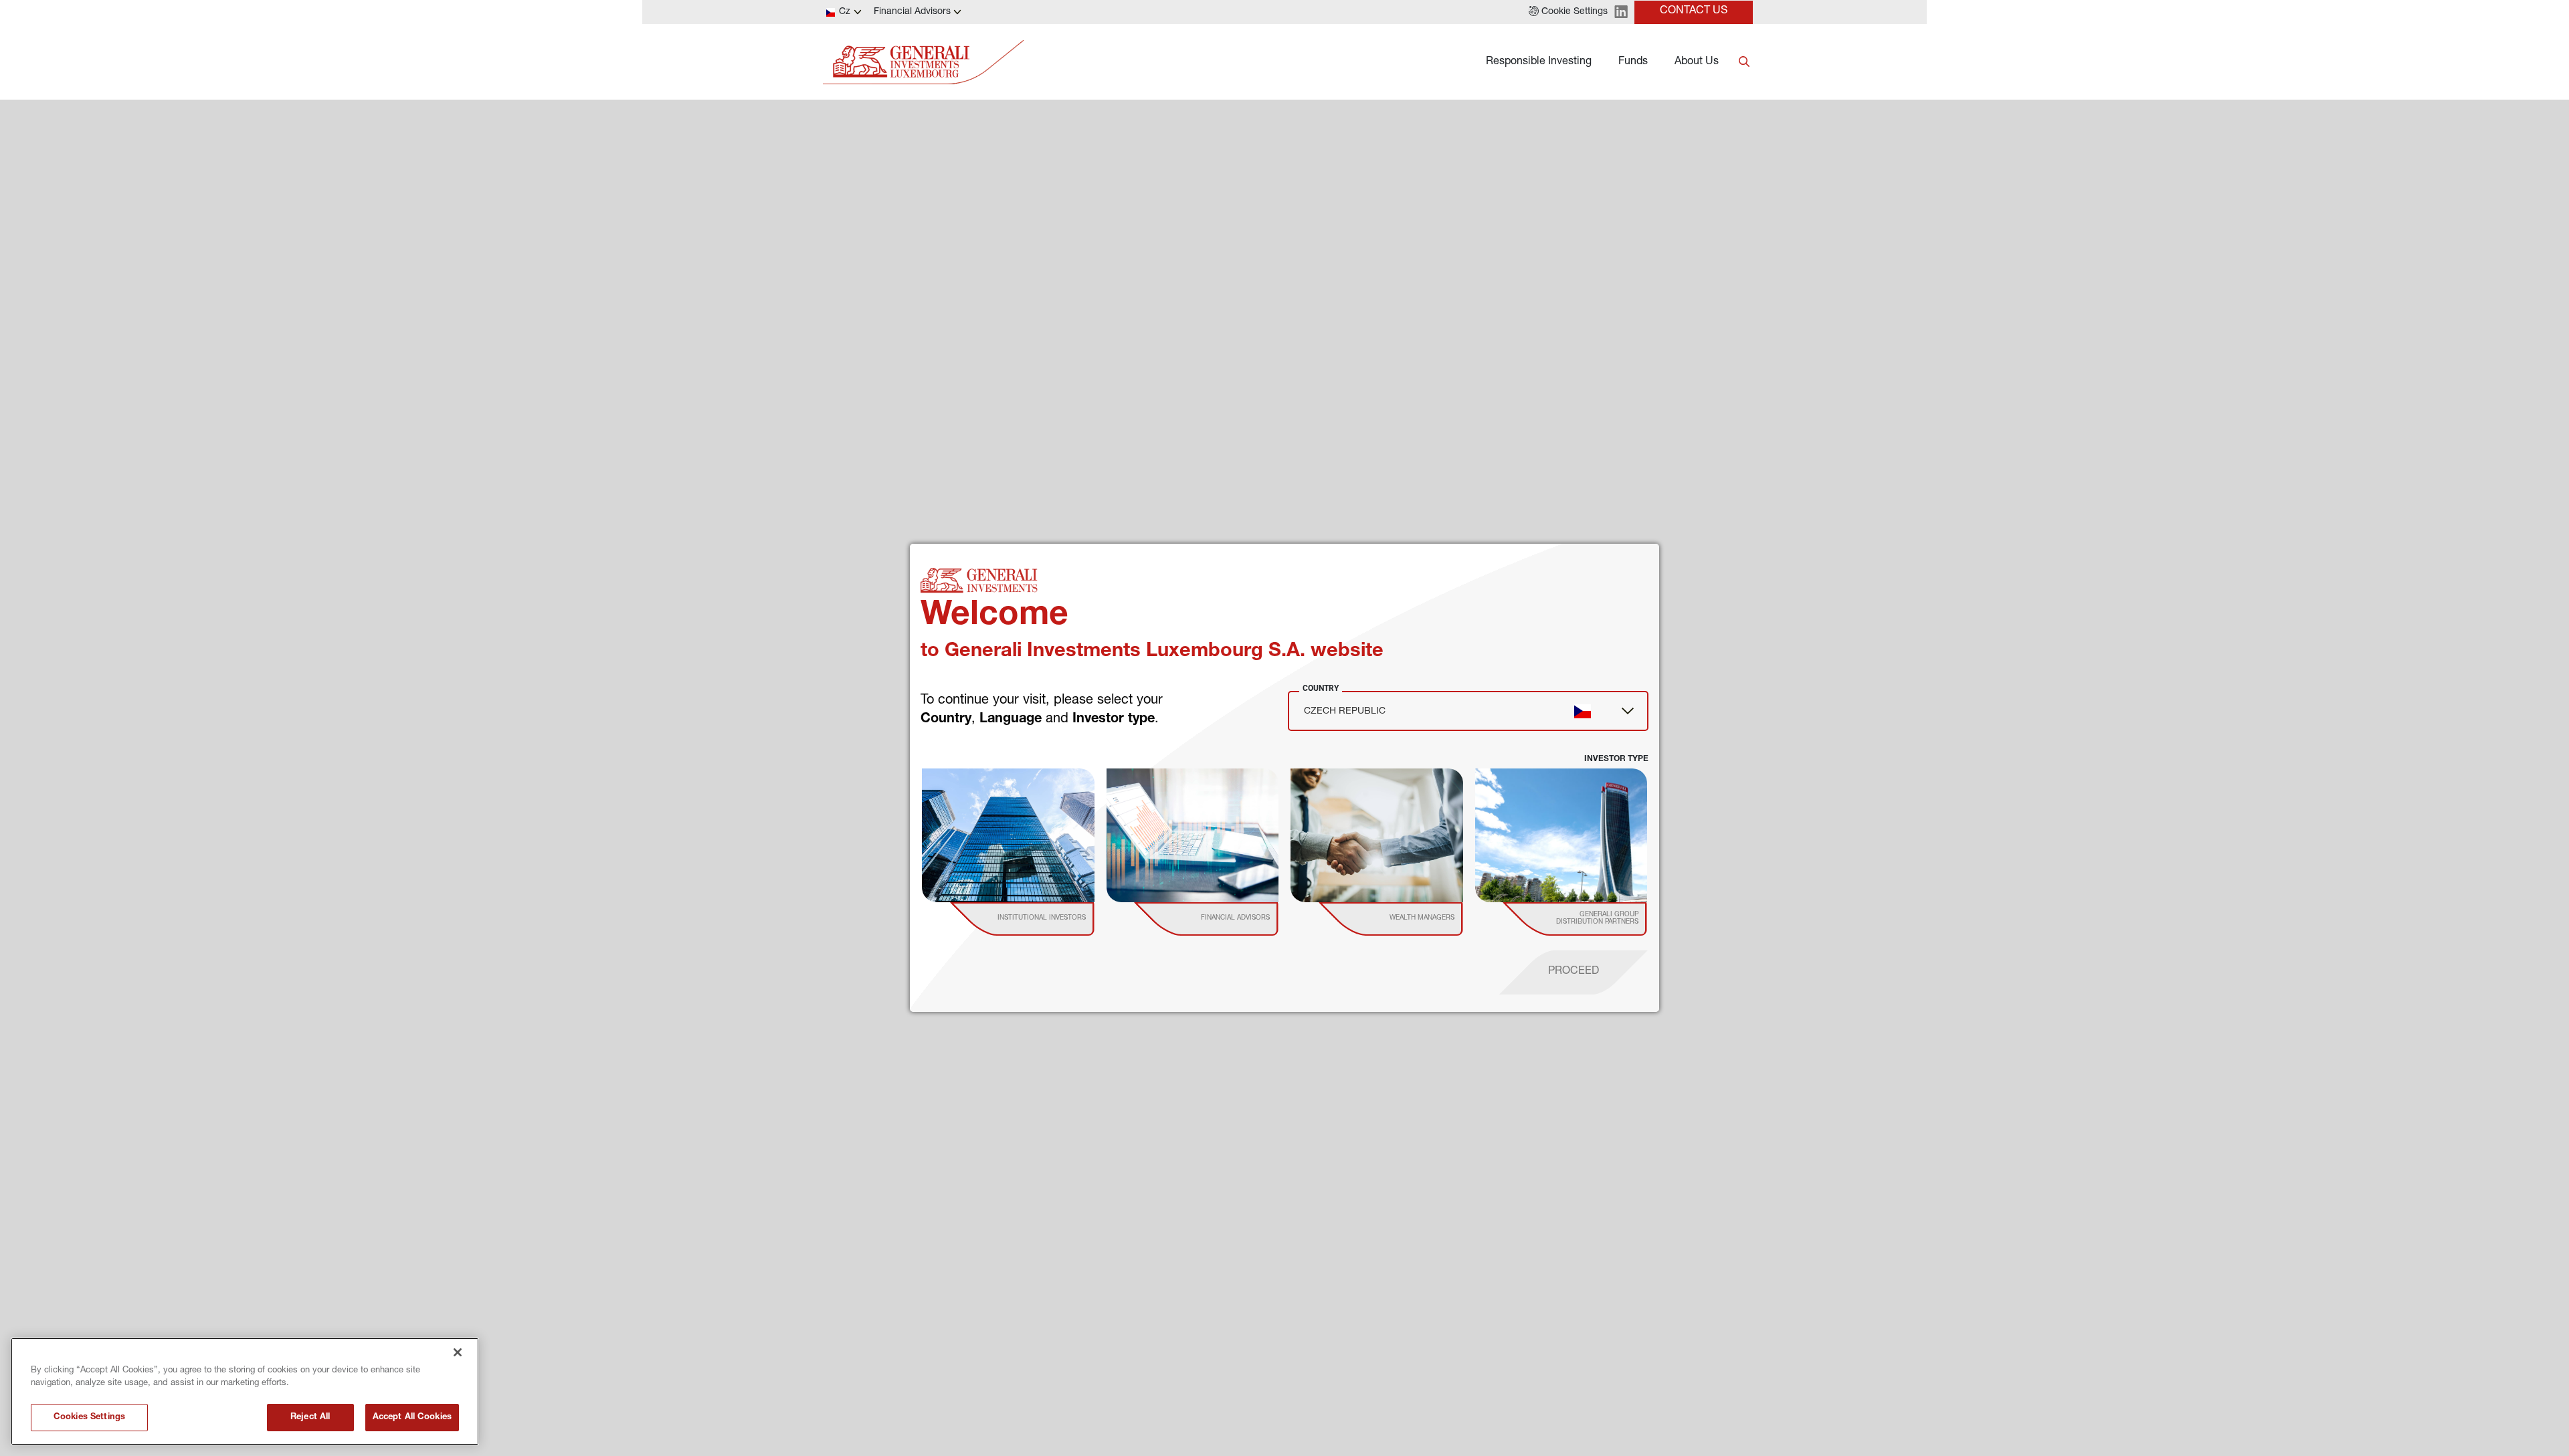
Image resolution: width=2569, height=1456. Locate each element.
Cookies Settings (89, 1418)
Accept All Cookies (412, 1418)
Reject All (310, 1418)
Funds (1633, 62)
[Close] (458, 1352)
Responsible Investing (1539, 62)
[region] (245, 1391)
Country (1321, 688)
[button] (1568, 12)
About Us (1697, 62)
